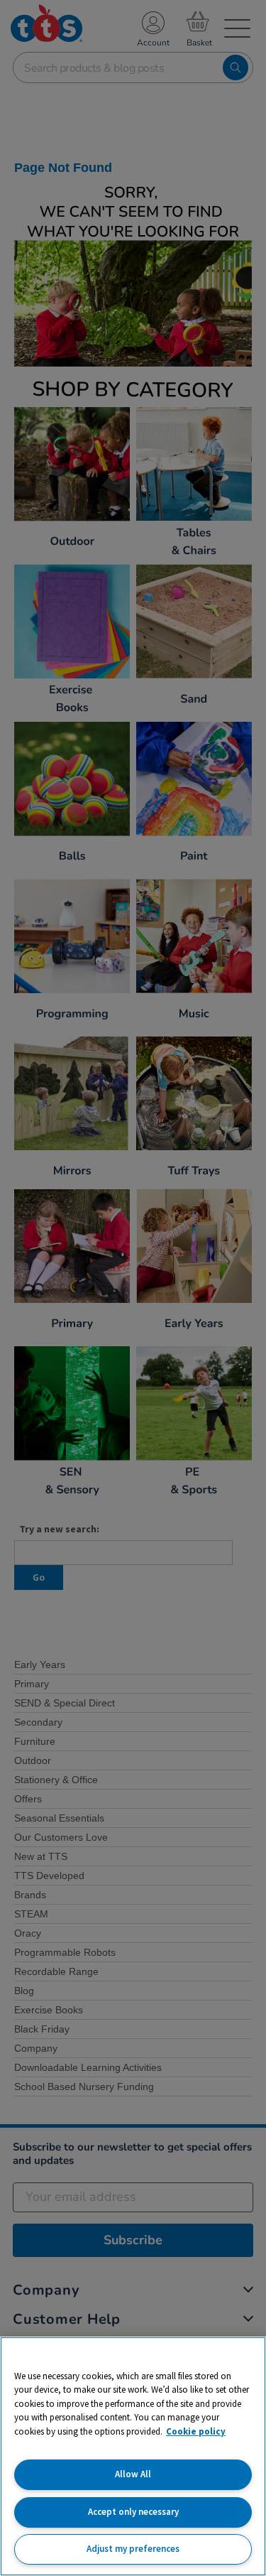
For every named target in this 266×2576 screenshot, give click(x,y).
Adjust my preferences (133, 2549)
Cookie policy (196, 2431)
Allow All (133, 2474)
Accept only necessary (133, 2512)
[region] (133, 2456)
